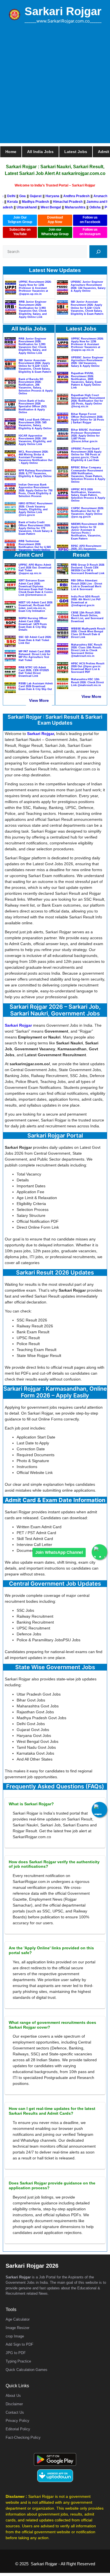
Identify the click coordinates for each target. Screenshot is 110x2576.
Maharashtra (64, 207)
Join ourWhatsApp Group (55, 232)
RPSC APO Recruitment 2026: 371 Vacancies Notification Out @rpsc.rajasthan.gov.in (86, 550)
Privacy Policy (17, 2421)
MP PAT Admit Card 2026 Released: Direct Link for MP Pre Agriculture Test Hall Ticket (35, 656)
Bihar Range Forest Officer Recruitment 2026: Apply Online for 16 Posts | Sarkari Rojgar (88, 418)
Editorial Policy (18, 2429)
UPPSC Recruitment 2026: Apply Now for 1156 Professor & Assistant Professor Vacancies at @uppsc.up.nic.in (35, 288)
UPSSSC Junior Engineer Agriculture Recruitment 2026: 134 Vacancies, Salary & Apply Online (88, 286)
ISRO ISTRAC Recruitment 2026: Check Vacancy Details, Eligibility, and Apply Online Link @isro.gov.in (36, 509)
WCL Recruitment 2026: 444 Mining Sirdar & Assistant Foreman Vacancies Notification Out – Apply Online (36, 458)
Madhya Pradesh (43, 202)
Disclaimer (14, 2404)
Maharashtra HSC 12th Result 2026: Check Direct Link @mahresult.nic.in (87, 682)
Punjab (99, 207)
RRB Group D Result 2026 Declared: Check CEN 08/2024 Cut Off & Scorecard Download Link (88, 569)
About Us (13, 2396)
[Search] (98, 252)
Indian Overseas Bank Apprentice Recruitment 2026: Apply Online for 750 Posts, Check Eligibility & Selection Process (36, 490)
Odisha (84, 207)
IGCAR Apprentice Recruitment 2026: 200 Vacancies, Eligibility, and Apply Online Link (35, 440)
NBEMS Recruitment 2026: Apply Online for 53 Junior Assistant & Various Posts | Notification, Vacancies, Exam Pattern (88, 531)
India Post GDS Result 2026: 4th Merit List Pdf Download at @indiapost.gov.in (86, 601)
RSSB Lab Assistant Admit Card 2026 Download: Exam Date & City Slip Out (36, 686)
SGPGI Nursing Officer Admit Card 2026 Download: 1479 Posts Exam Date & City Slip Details (33, 624)
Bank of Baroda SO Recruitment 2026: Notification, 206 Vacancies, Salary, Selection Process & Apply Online (36, 386)
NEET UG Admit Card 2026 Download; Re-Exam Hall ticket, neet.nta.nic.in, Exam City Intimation (36, 607)
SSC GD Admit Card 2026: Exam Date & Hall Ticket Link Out (35, 640)
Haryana (44, 196)
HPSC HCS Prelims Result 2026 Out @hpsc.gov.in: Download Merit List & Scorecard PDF (88, 668)
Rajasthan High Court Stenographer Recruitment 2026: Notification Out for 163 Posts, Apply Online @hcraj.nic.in (88, 401)
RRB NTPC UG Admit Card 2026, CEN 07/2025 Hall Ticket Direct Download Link (34, 672)
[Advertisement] (55, 88)
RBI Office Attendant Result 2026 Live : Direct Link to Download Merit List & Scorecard (87, 585)
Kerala (20, 202)
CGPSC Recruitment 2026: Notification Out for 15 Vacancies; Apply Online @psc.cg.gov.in (88, 513)
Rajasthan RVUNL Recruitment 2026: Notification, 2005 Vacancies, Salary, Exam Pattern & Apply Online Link (86, 380)
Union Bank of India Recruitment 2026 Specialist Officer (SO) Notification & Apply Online (33, 407)
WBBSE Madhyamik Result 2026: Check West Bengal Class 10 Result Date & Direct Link (88, 633)
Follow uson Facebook (90, 220)
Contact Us (15, 2412)
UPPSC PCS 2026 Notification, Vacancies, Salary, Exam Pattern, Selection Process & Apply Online (88, 495)
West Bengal (40, 207)
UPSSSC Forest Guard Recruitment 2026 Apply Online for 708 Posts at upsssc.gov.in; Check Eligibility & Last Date (86, 454)
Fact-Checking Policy (23, 2437)
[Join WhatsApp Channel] (99, 1552)
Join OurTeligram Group (20, 220)
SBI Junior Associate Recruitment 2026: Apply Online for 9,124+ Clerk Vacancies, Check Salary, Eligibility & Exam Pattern (87, 308)
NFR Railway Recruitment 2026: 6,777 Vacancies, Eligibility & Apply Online (35, 473)
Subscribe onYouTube (20, 232)
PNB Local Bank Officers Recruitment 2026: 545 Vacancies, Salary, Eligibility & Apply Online (35, 424)
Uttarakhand (16, 207)
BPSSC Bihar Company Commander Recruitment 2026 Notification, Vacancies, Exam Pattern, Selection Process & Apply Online (88, 475)
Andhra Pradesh (68, 196)
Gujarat (27, 196)
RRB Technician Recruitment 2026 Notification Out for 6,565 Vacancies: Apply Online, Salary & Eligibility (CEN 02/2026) (35, 548)
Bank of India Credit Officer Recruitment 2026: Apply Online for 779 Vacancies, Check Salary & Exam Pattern (36, 528)
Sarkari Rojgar (63, 11)
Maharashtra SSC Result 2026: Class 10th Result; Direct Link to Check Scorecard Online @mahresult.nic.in (87, 650)
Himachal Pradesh (75, 202)
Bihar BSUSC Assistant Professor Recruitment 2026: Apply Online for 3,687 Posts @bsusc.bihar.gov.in (86, 436)
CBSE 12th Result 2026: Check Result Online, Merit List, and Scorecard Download (87, 617)
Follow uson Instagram (90, 232)
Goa (14, 196)
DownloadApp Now (55, 220)
